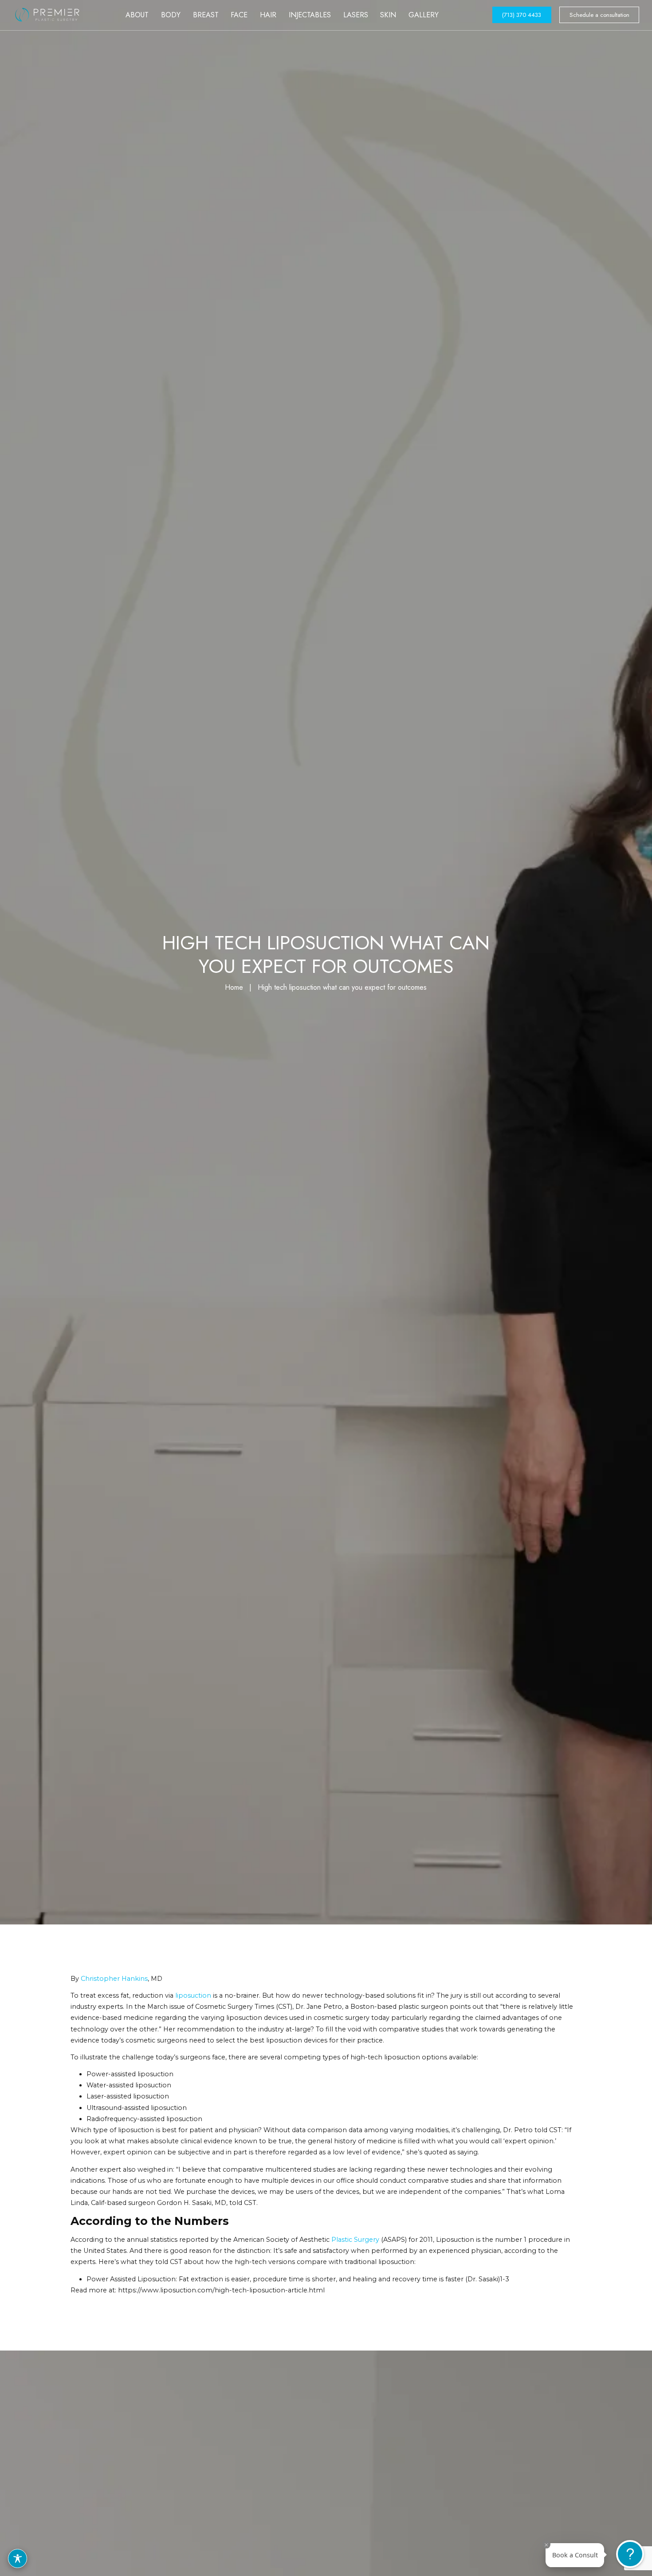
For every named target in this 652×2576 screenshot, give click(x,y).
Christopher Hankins (114, 1979)
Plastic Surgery (355, 2240)
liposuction (193, 1995)
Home (234, 987)
